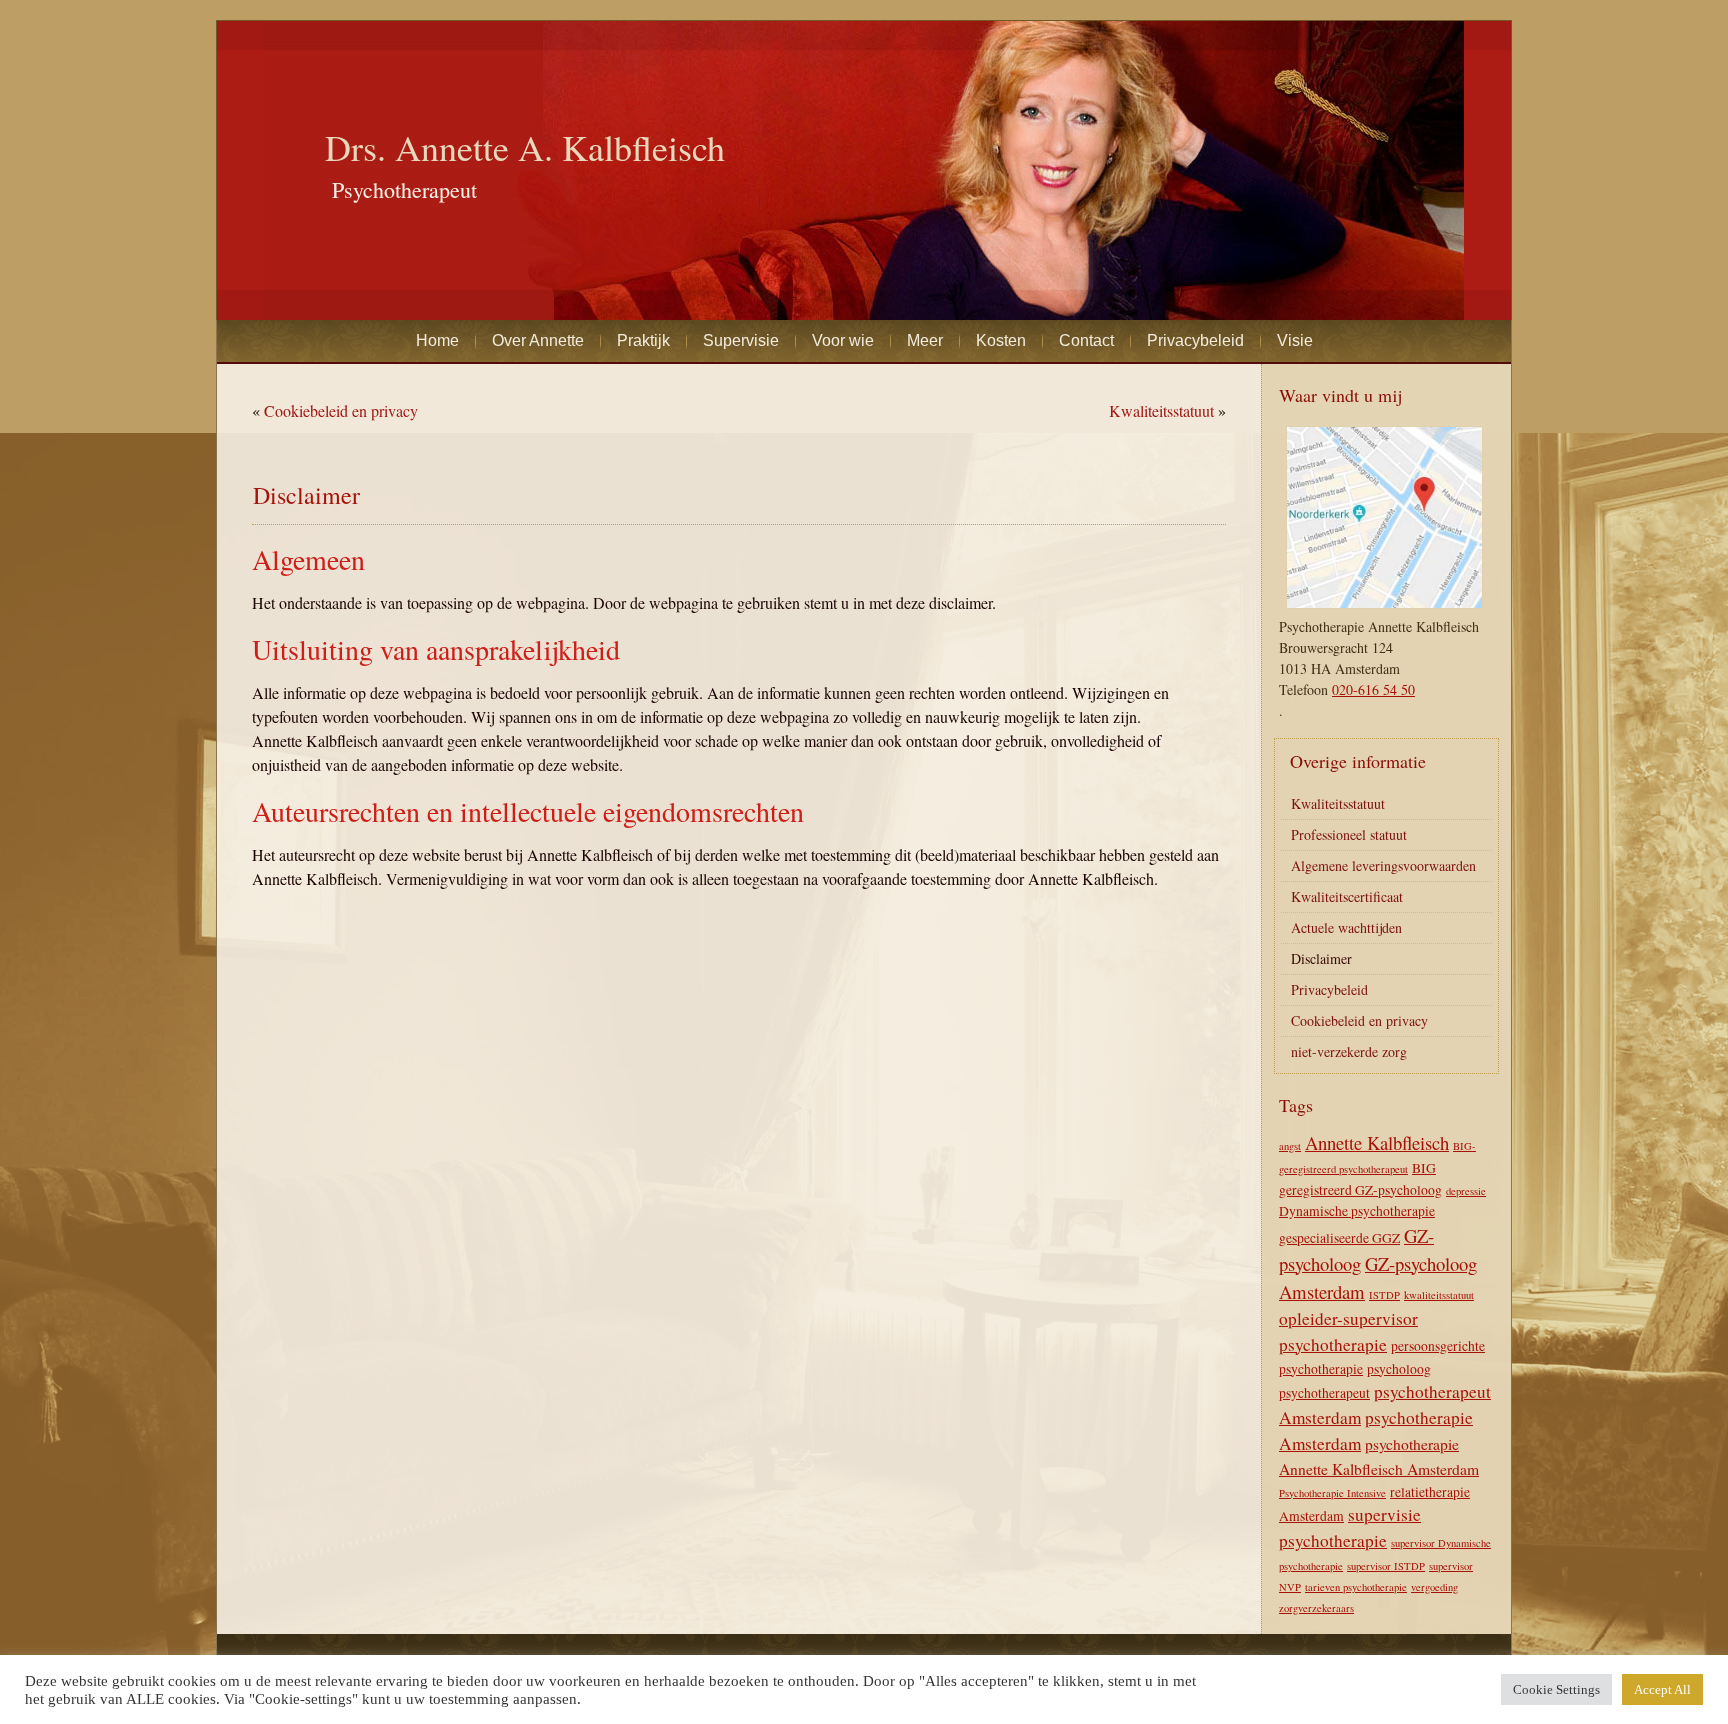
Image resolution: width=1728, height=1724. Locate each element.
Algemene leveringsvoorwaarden (1383, 865)
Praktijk (643, 340)
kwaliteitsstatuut (1439, 1295)
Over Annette (538, 340)
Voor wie (843, 340)
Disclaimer (1321, 958)
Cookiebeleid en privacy (341, 410)
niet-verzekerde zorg (1349, 1051)
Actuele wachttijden (1346, 927)
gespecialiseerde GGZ (1339, 1238)
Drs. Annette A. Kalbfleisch (525, 147)
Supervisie (741, 340)
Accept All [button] (1662, 1689)
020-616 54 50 (1373, 689)
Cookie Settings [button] (1556, 1689)
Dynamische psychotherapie (1357, 1211)
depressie (1466, 1191)
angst (1290, 1146)
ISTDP (1384, 1295)
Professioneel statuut (1349, 834)
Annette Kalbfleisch (1377, 1142)
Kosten (1001, 340)
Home (437, 340)
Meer (925, 340)
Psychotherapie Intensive (1332, 1493)
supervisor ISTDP (1386, 1566)
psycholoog (1399, 1369)
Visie (1295, 340)
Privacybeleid (1195, 340)
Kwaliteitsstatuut (1161, 410)
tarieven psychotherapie (1356, 1587)
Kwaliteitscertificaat (1347, 896)
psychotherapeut (1324, 1393)
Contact (1086, 340)
